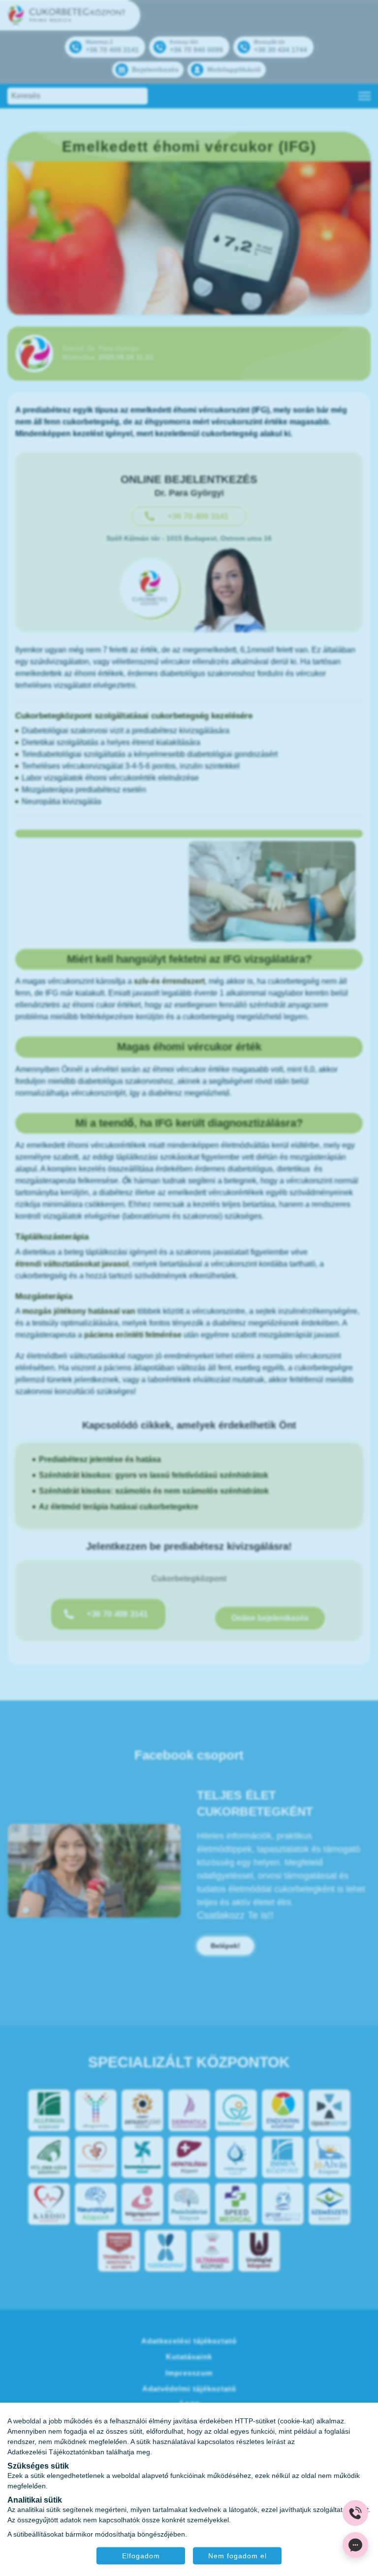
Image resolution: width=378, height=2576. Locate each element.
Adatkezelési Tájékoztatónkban (56, 2451)
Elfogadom (141, 2555)
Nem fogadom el (237, 2555)
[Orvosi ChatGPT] (355, 2545)
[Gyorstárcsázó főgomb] (355, 2513)
